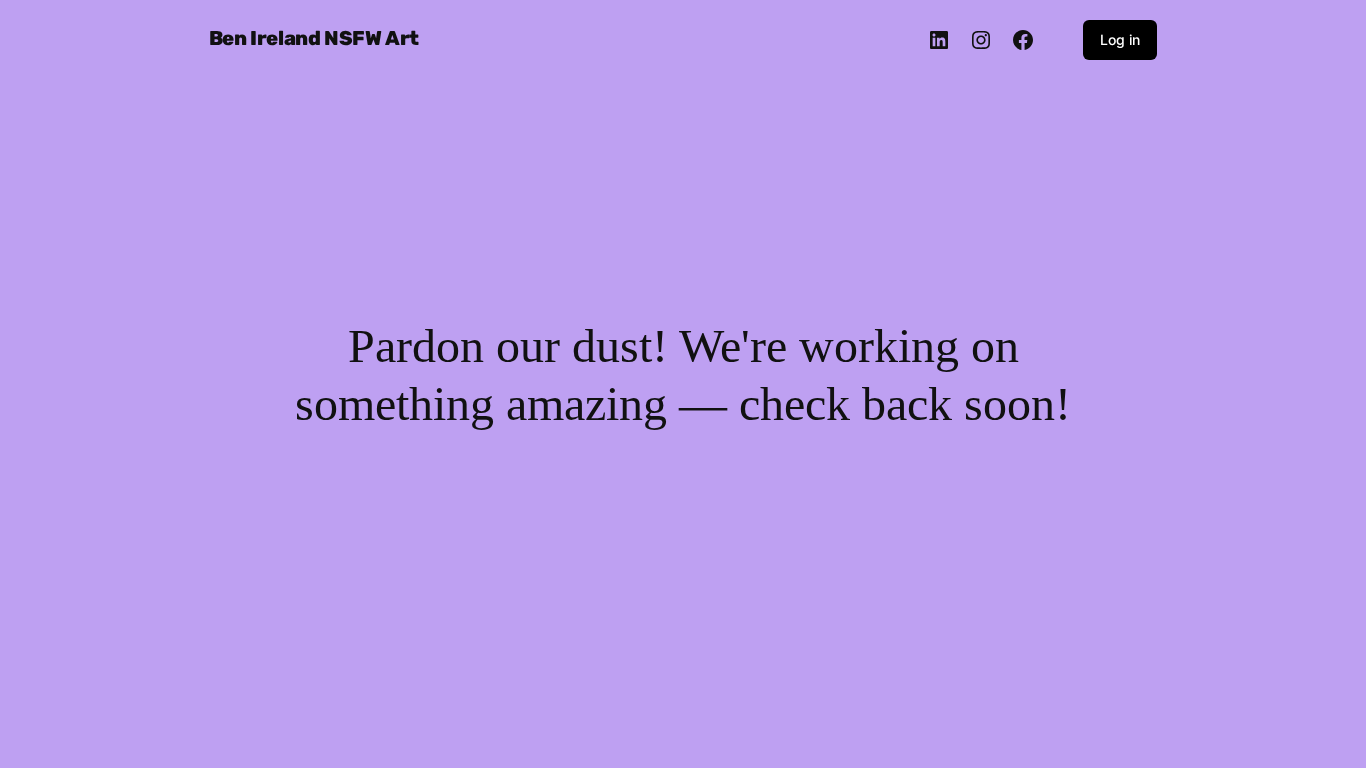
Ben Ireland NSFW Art (314, 38)
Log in (1120, 39)
